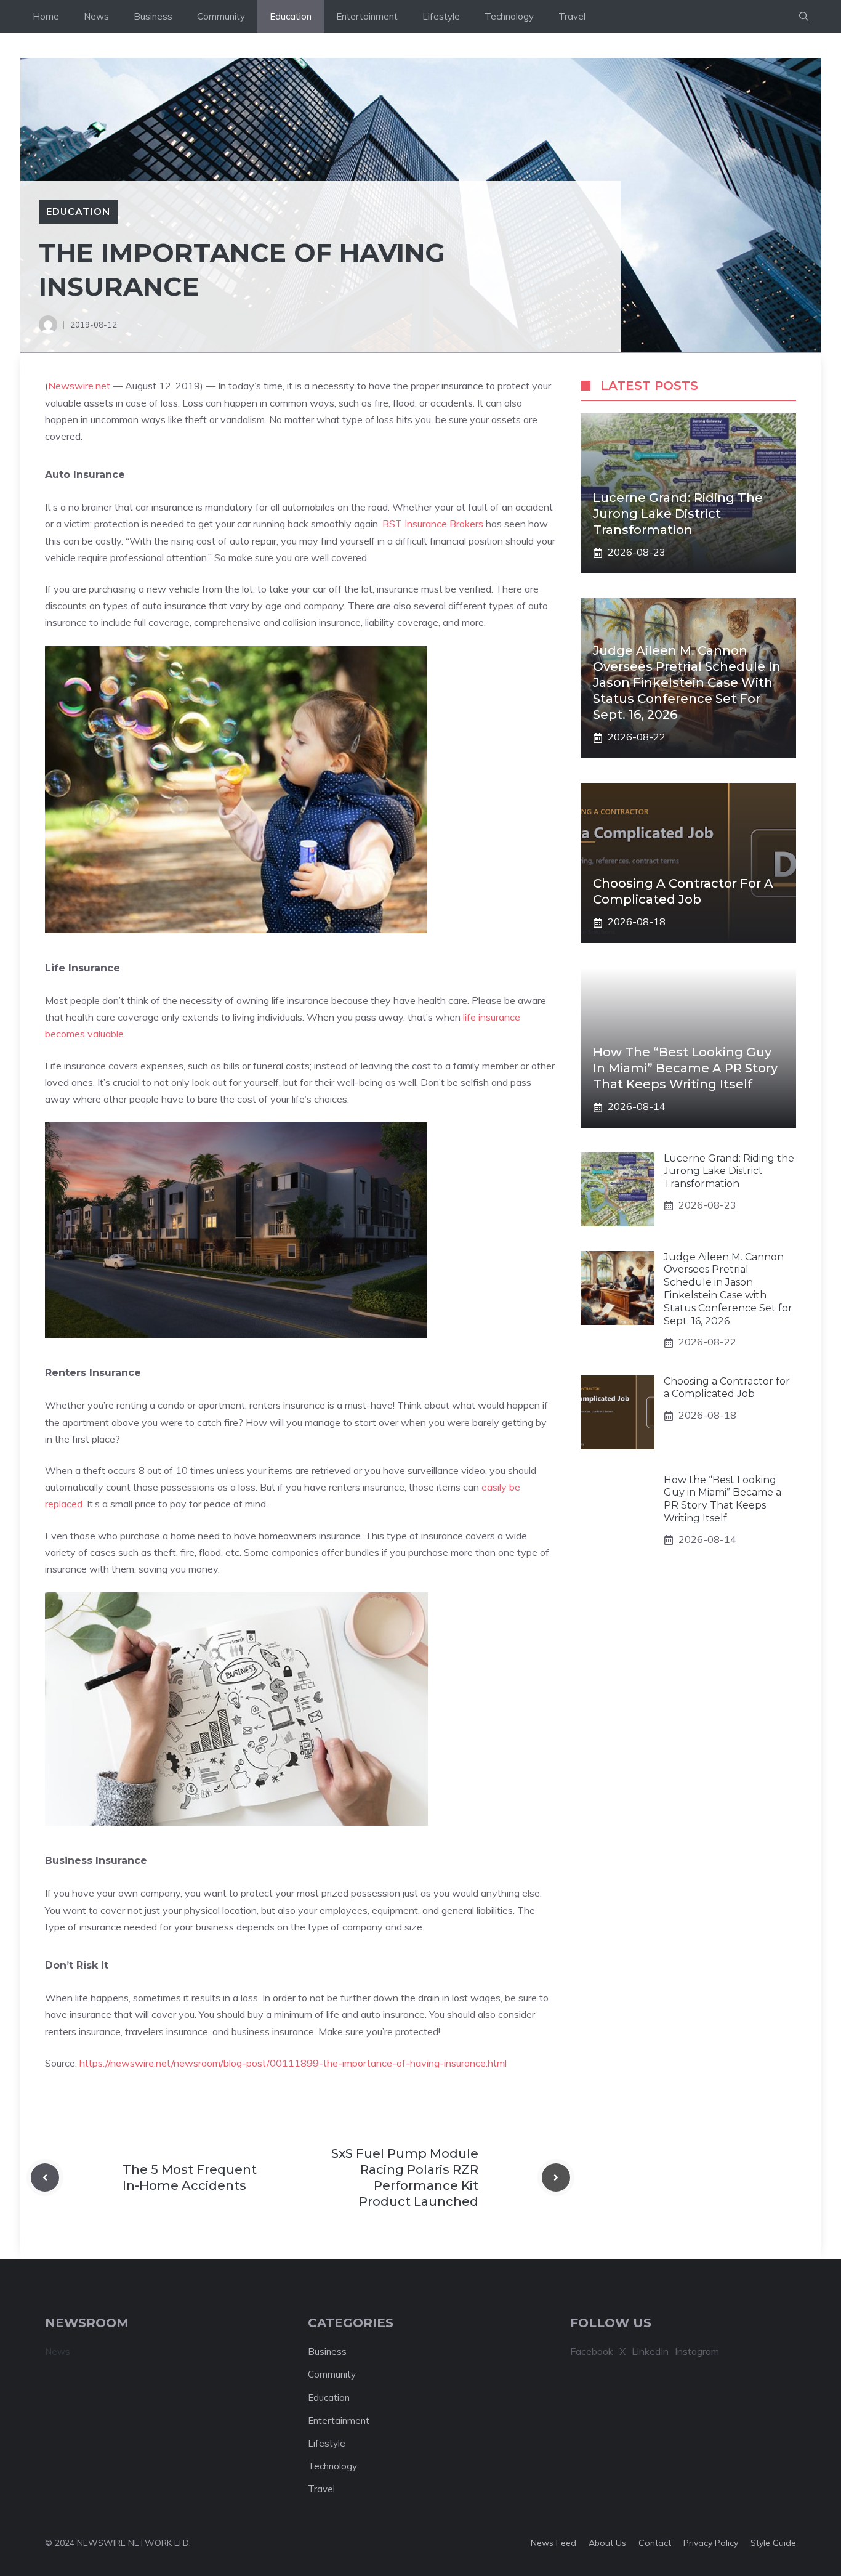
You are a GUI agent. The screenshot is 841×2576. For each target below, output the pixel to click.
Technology (509, 16)
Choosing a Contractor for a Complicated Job (727, 1388)
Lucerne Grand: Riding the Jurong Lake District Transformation (678, 514)
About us (607, 2543)
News (96, 16)
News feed (553, 2543)
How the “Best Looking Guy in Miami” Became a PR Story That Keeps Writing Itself (685, 1069)
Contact (655, 2543)
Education (291, 16)
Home (46, 16)
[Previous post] (45, 2177)
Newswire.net (79, 386)
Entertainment (367, 16)
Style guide (773, 2543)
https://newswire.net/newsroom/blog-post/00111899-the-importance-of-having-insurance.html (293, 2063)
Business (153, 16)
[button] (804, 17)
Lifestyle (441, 16)
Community (221, 16)
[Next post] (556, 2177)
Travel (572, 16)
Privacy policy (711, 2543)
